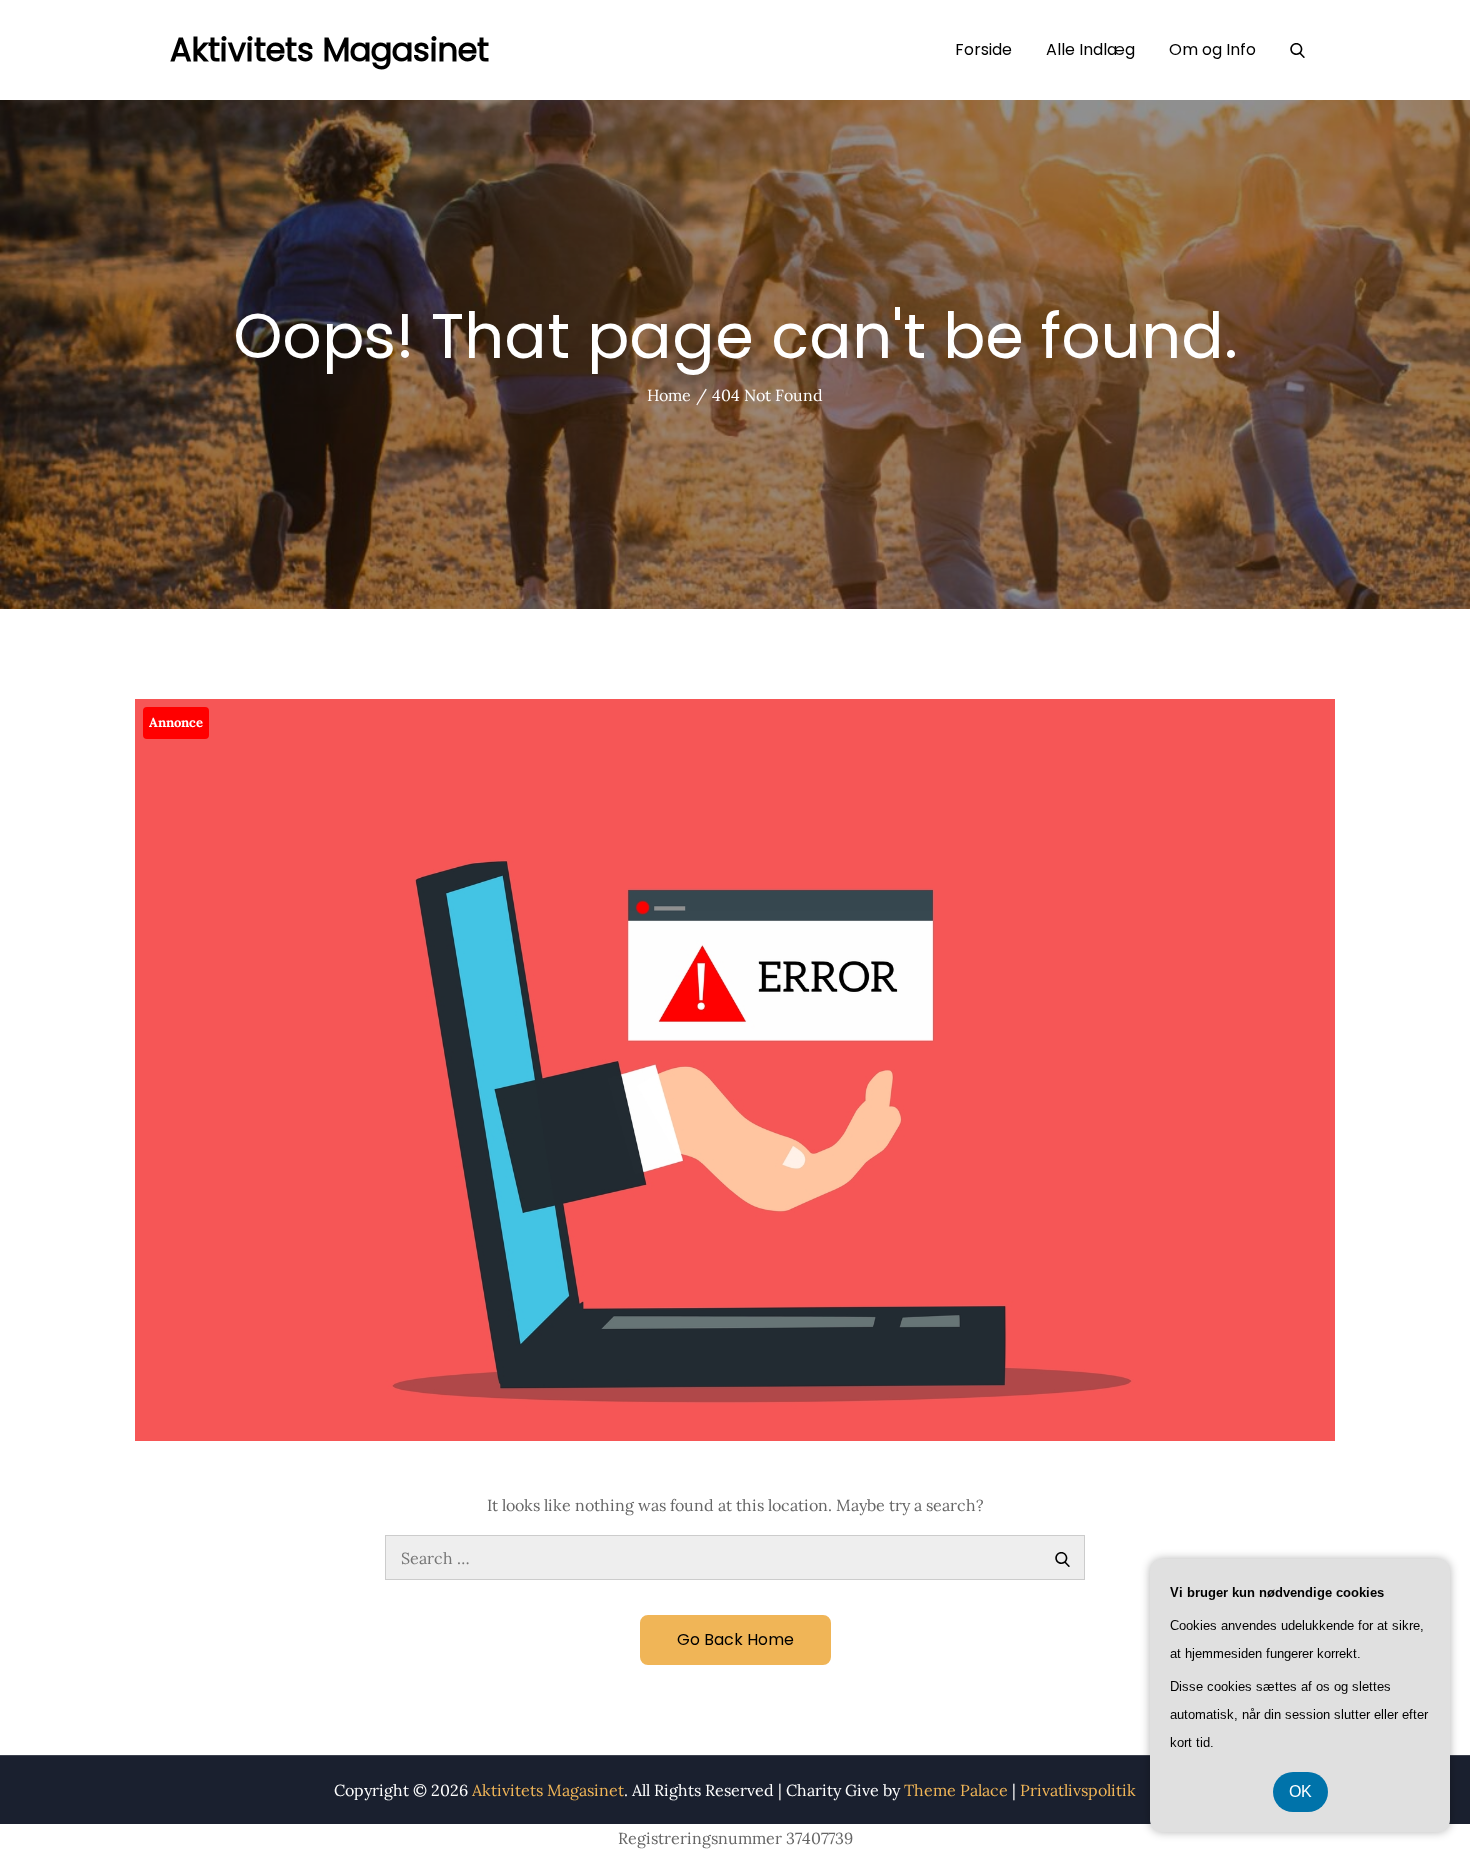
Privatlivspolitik (1078, 1790)
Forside (983, 49)
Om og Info (1212, 49)
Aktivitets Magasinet (329, 49)
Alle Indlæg (1090, 49)
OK (1300, 1791)
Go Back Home (735, 1639)
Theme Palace (956, 1790)
